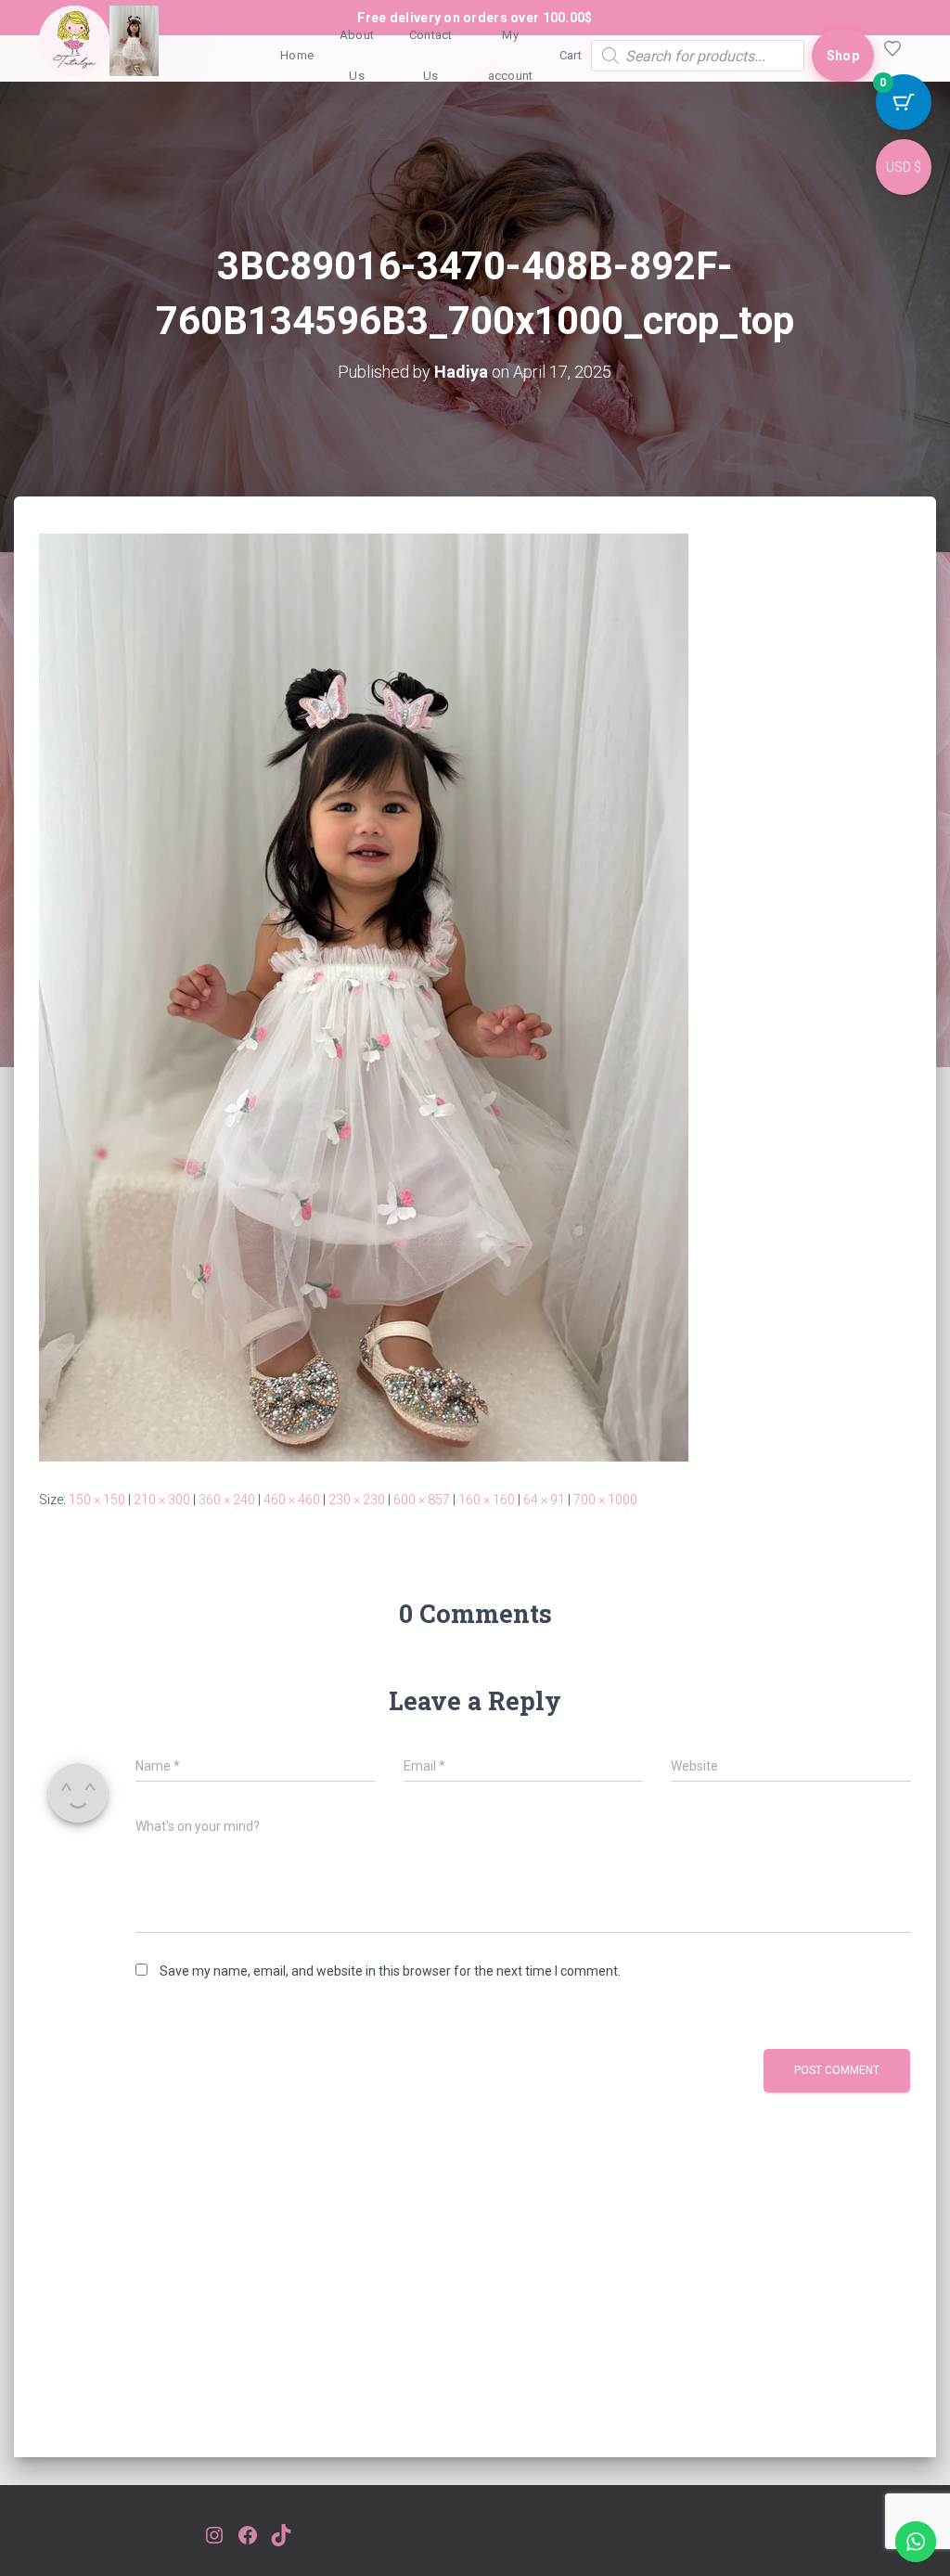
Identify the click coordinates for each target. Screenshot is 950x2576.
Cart (571, 55)
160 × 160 (487, 1500)
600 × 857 (422, 1500)
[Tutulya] (99, 56)
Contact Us (431, 55)
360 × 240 (227, 1500)
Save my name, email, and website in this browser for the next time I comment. (390, 1971)
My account (511, 55)
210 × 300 (162, 1500)
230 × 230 (357, 1500)
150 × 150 (97, 1500)
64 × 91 (544, 1500)
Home (297, 55)
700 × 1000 (605, 1500)
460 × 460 (292, 1500)
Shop (843, 56)
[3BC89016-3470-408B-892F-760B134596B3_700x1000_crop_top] (364, 996)
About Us (357, 55)
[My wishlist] (892, 56)
